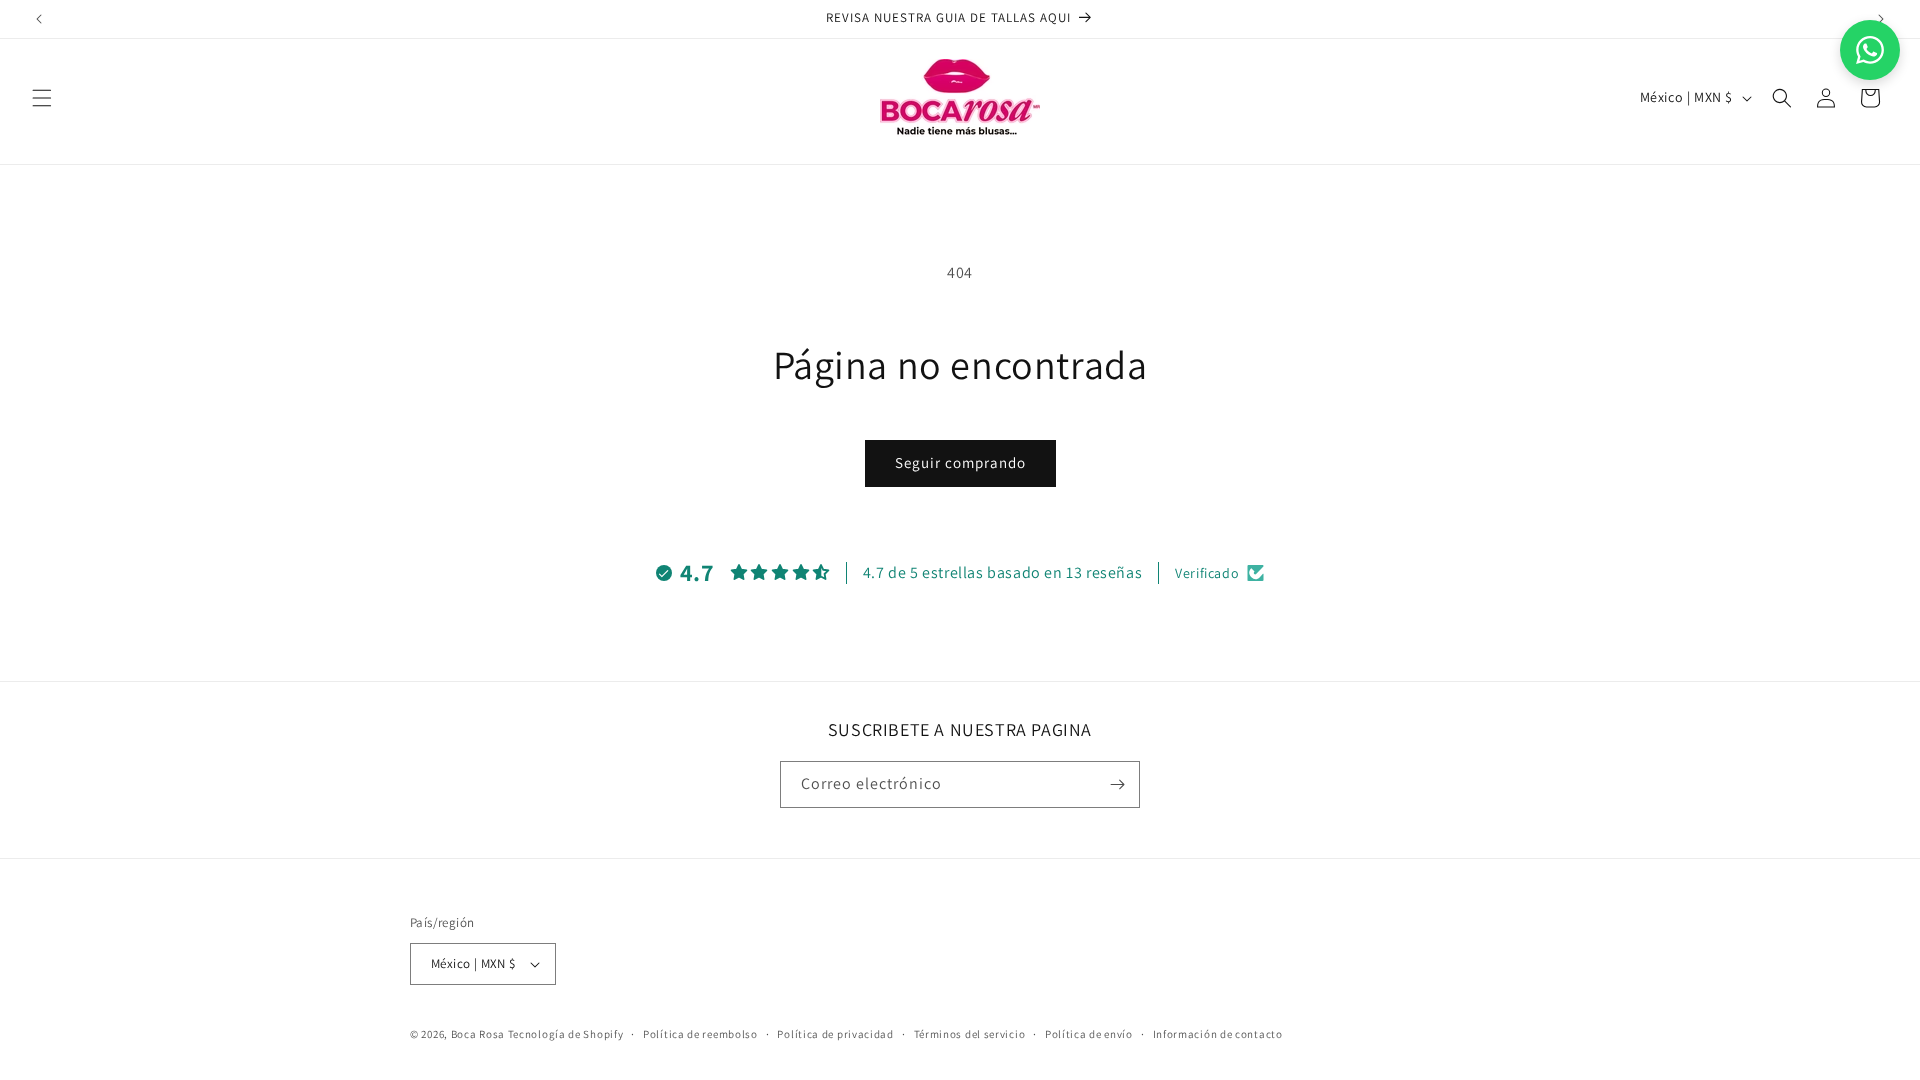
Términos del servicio (970, 1033)
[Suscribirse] (1117, 784)
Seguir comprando (960, 462)
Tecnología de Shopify (566, 1034)
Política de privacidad (835, 1033)
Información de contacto (1218, 1033)
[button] (42, 98)
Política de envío (1089, 1033)
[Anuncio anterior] (39, 19)
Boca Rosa (478, 1034)
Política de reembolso (700, 1033)
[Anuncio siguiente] (1881, 19)
